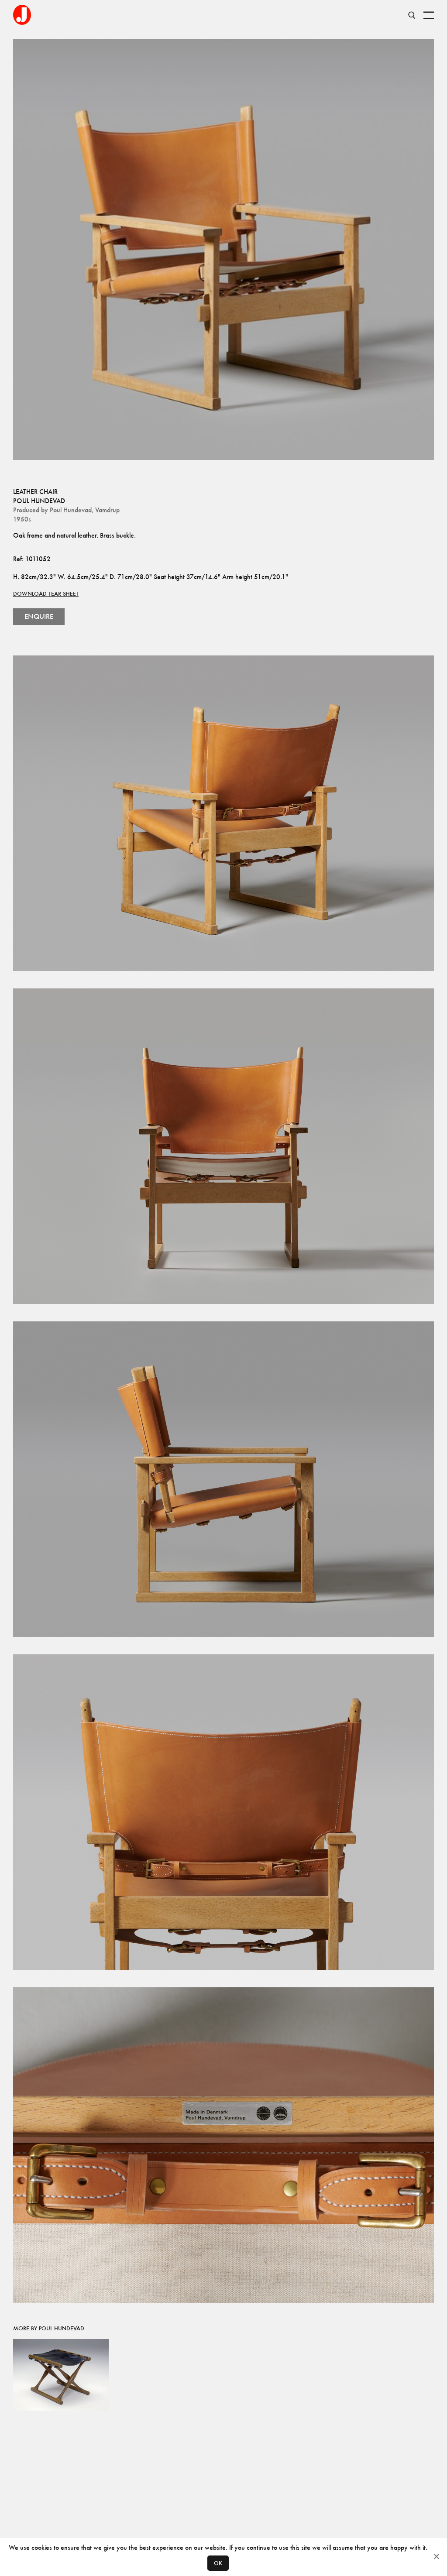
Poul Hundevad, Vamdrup (85, 510)
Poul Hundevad (39, 501)
